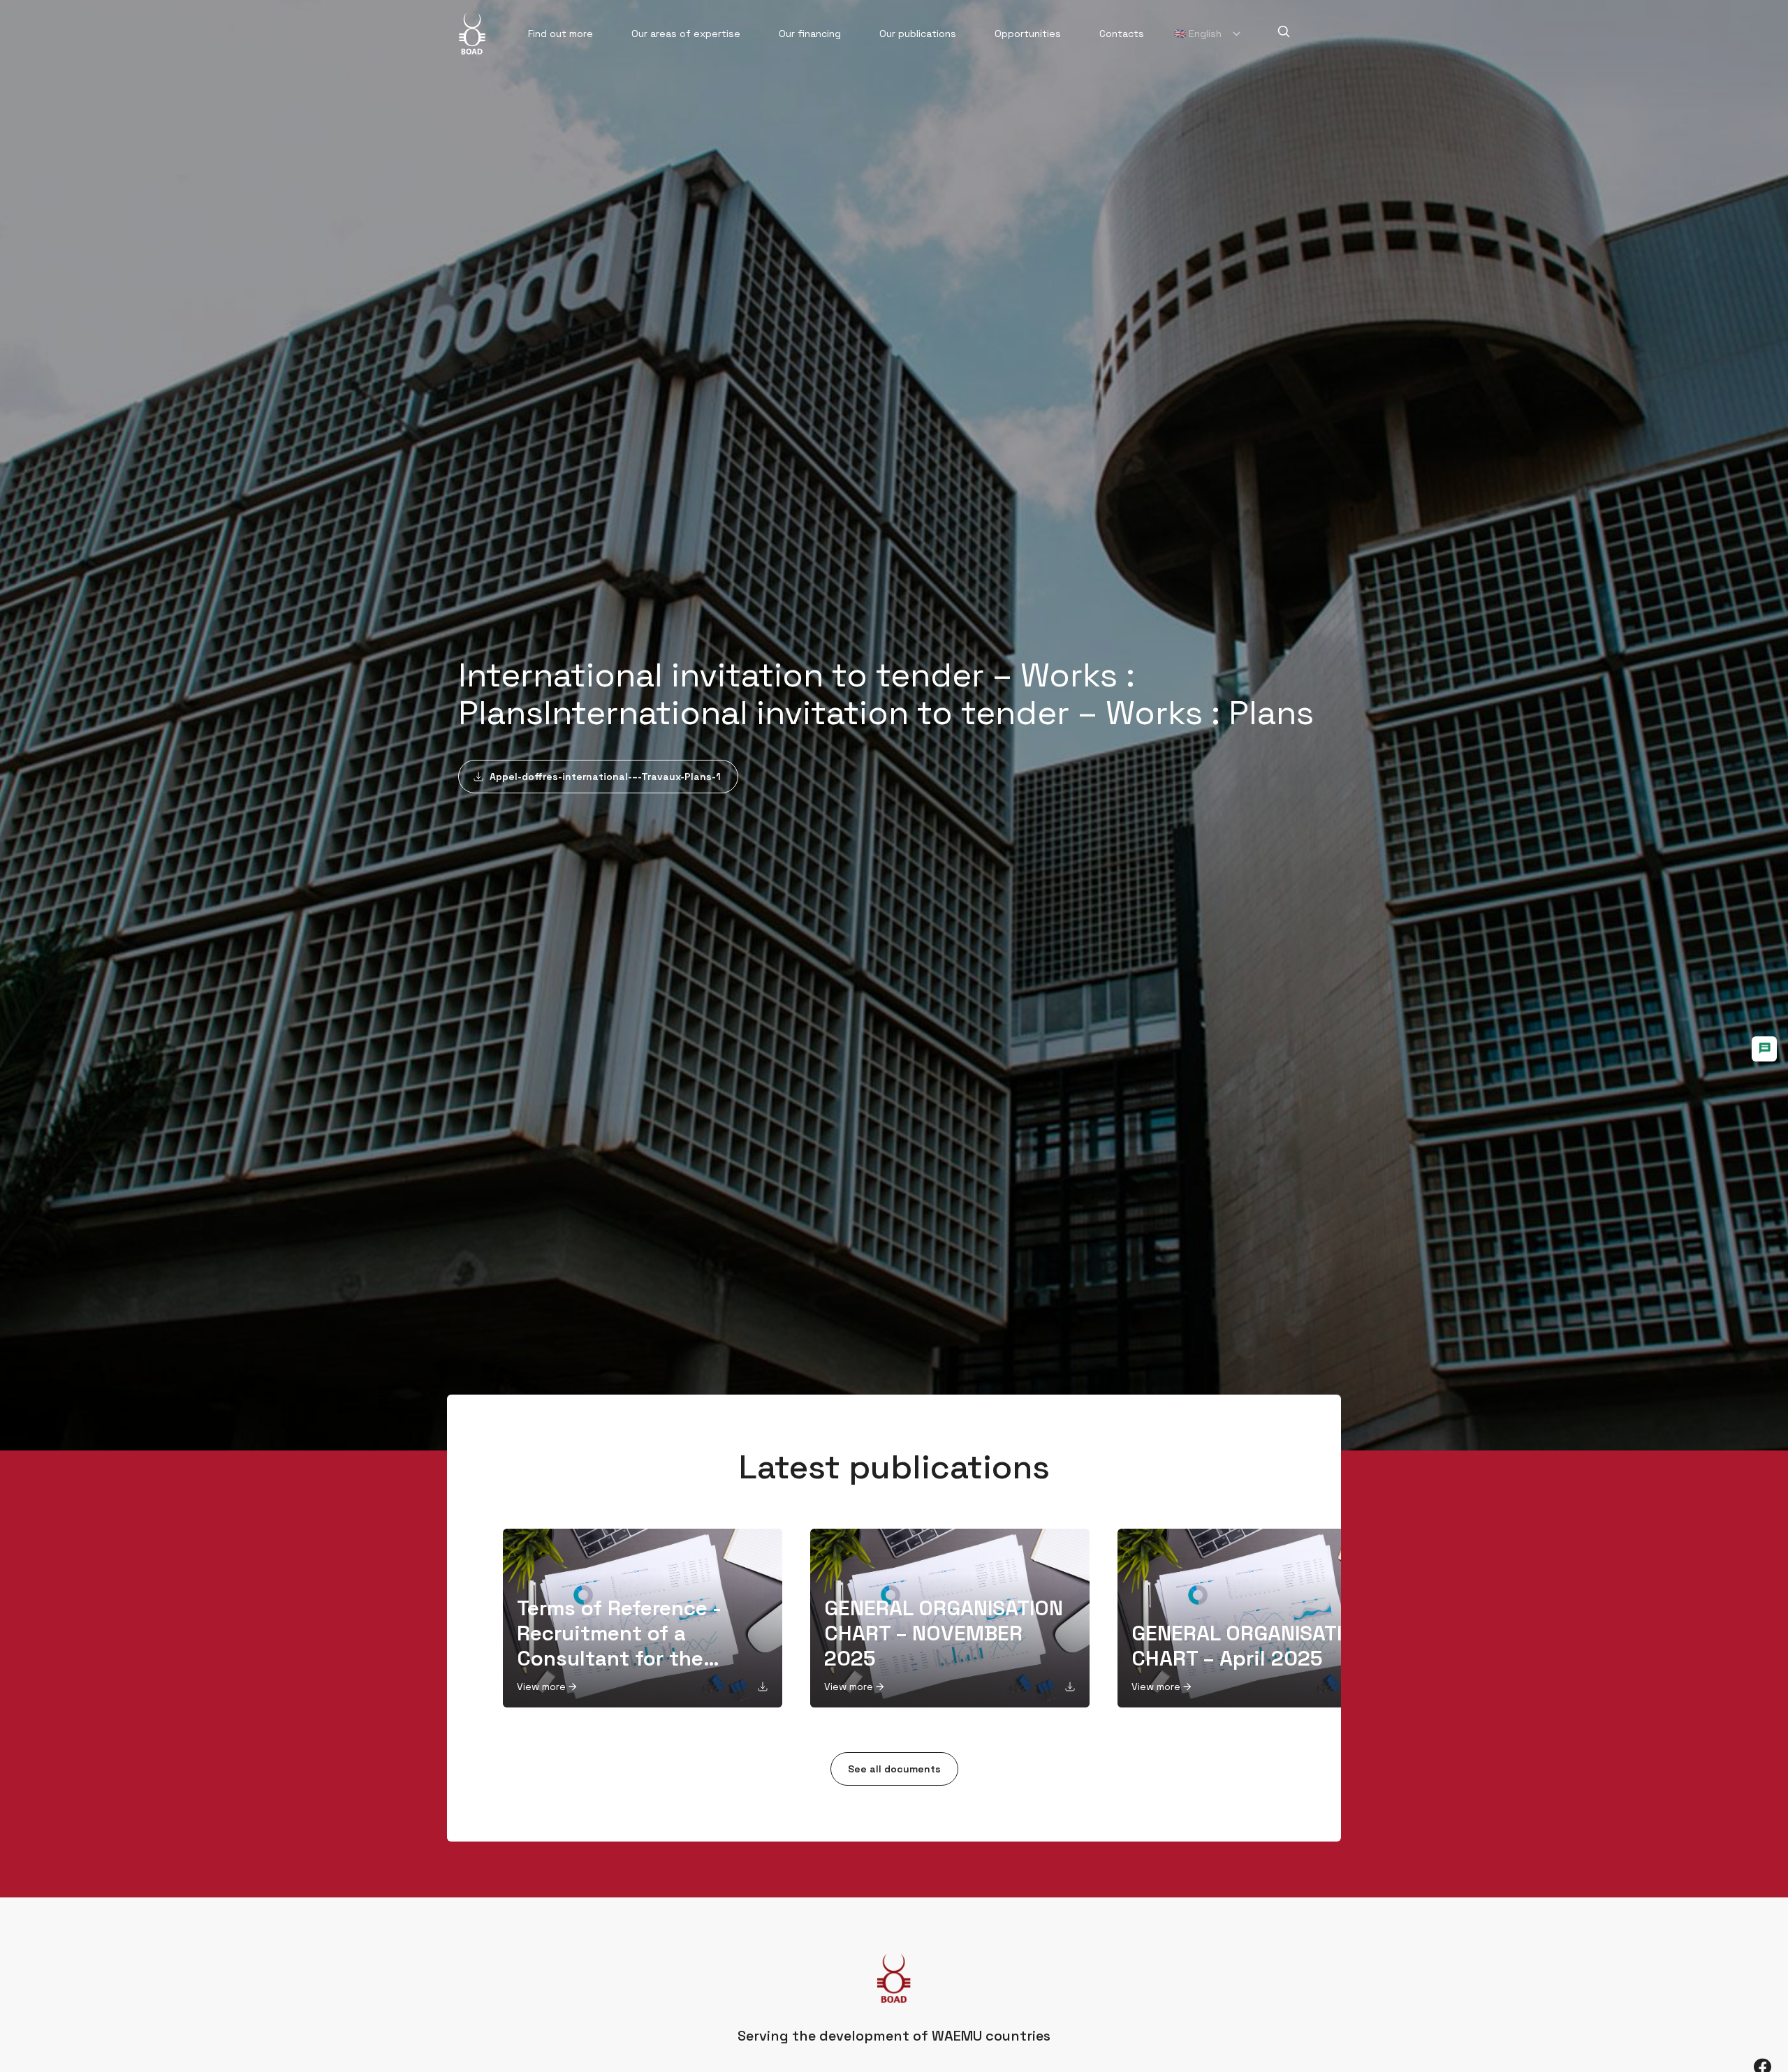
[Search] (1284, 31)
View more (541, 1687)
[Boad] (472, 34)
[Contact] (1764, 1049)
